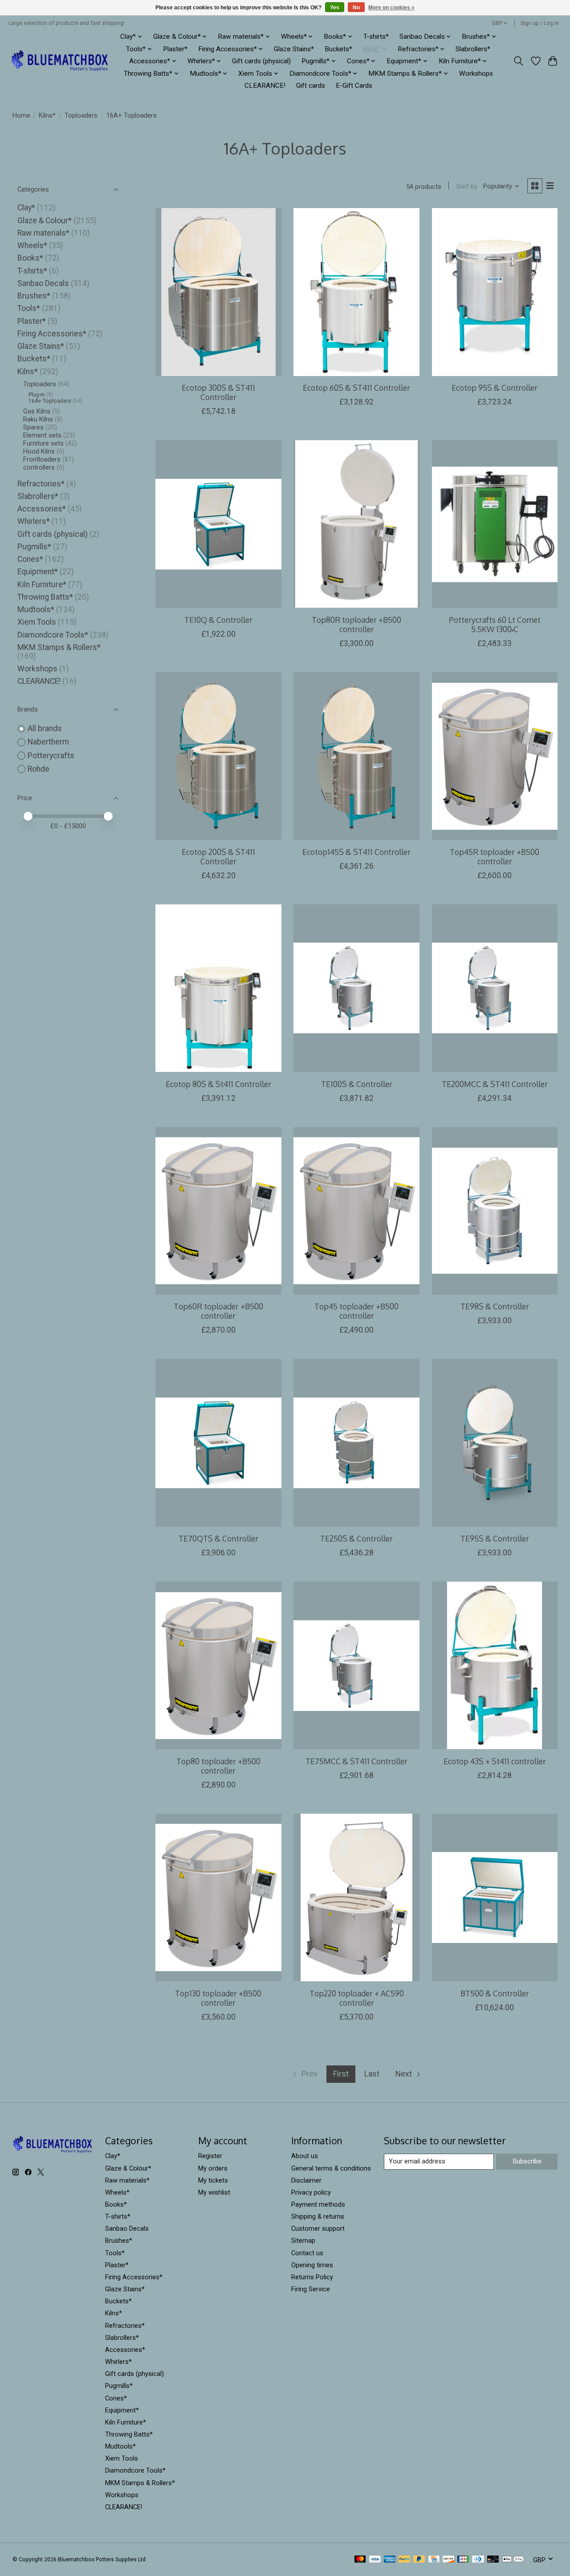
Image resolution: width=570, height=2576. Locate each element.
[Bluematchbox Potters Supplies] (60, 61)
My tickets (213, 2180)
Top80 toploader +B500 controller (218, 1766)
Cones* (30, 559)
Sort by (467, 186)
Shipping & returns (318, 2216)
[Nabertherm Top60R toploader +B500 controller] (218, 1211)
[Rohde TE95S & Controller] (495, 1443)
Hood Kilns (39, 451)
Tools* (29, 308)
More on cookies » (391, 8)
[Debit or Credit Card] (493, 2560)
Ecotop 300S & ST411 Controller (218, 392)
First (341, 2074)
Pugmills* (34, 547)
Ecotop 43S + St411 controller (495, 1761)
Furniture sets (43, 443)
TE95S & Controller (495, 1538)
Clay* (26, 208)
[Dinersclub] (478, 2560)
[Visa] (375, 2560)
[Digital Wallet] (513, 2560)
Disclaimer (306, 2180)
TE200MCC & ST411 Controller (495, 1084)
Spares (33, 427)
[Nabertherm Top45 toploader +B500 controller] (356, 1211)
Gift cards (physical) (261, 61)
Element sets (42, 435)
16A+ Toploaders (50, 401)
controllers (39, 467)
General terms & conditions (331, 2168)
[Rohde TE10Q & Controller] (218, 524)
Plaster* (175, 49)
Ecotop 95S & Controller (495, 388)
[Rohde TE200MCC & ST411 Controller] (495, 988)
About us (305, 2156)
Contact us (307, 2253)
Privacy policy (311, 2192)
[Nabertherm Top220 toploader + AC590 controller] (356, 1897)
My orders (213, 2168)
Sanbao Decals (43, 283)
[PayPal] (404, 2560)
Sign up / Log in (540, 23)
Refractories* (41, 484)
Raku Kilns (38, 419)
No (356, 8)
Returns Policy (312, 2277)
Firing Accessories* (52, 334)
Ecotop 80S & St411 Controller (218, 1084)
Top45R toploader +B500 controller (495, 857)
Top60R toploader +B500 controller (218, 1311)
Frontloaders (42, 459)
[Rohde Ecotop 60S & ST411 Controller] (356, 292)
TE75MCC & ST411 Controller (356, 1761)
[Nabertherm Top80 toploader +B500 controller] (218, 1665)
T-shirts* (376, 37)
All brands (45, 728)
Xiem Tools (37, 622)
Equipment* (38, 572)
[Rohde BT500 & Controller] (495, 1897)
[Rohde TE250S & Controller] (356, 1443)
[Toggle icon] (518, 61)
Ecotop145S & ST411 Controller (356, 852)
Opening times (312, 2265)
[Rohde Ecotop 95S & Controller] (495, 292)
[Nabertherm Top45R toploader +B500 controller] (495, 756)
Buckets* (338, 49)
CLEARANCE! (265, 86)
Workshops (476, 74)
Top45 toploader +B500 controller (356, 1311)
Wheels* (32, 245)
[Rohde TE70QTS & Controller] (218, 1443)
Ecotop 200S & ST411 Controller (218, 857)
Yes (335, 8)
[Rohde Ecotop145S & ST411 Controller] (356, 756)
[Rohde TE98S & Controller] (495, 1211)
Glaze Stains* (294, 49)
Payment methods (318, 2204)
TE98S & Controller (495, 1306)
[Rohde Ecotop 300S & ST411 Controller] (218, 292)
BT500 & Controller (495, 1993)
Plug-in (37, 395)
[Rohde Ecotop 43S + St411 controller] (495, 1665)
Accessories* (42, 509)
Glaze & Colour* (45, 221)
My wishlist (214, 2192)
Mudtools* (36, 609)
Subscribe (527, 2161)
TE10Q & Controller (218, 620)
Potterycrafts (51, 756)
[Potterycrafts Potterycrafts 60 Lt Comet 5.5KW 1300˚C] (495, 524)
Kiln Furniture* (42, 585)
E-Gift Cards (354, 86)
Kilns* (47, 115)
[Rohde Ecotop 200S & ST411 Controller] (218, 756)
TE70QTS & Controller (218, 1538)
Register (210, 2156)
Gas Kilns (37, 411)
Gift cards (311, 86)
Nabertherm (48, 742)
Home (21, 115)
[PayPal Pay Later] (419, 2560)
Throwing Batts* (45, 597)
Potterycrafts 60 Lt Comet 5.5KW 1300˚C (495, 624)
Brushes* (34, 296)
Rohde (39, 769)
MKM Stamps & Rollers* (59, 647)
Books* (30, 258)
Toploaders (81, 115)
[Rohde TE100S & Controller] (356, 988)
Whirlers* (34, 521)
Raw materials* (43, 233)
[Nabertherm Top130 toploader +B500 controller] (218, 1897)
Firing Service (311, 2289)
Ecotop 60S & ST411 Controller (356, 388)
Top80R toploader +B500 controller (356, 624)
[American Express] (390, 2560)
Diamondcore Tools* (53, 635)
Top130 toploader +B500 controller (218, 1998)
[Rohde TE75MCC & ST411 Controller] (356, 1665)
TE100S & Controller (357, 1084)
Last (372, 2074)
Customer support (318, 2228)
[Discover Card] (448, 2560)
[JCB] (463, 2560)
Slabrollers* (473, 49)
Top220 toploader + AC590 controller (357, 1998)
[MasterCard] (360, 2560)
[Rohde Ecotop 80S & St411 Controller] (218, 988)
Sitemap (303, 2241)
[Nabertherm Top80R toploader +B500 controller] (356, 524)
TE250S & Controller (356, 1538)
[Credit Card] (434, 2560)
